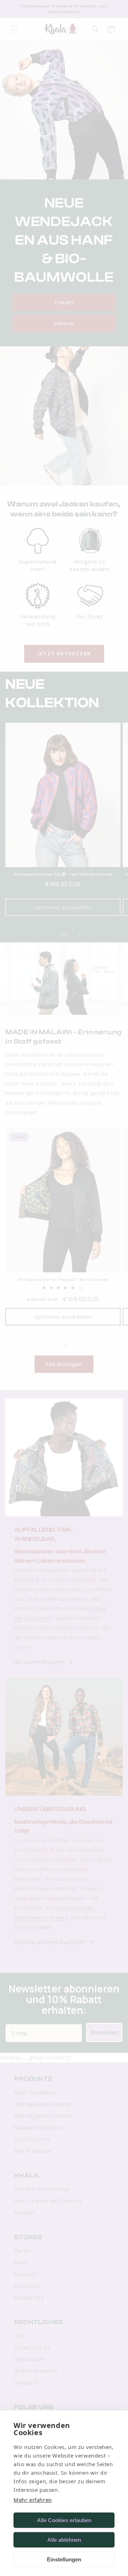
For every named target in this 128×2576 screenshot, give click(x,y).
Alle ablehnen (64, 2540)
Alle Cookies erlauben (64, 2520)
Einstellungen (64, 2559)
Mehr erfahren (33, 2500)
